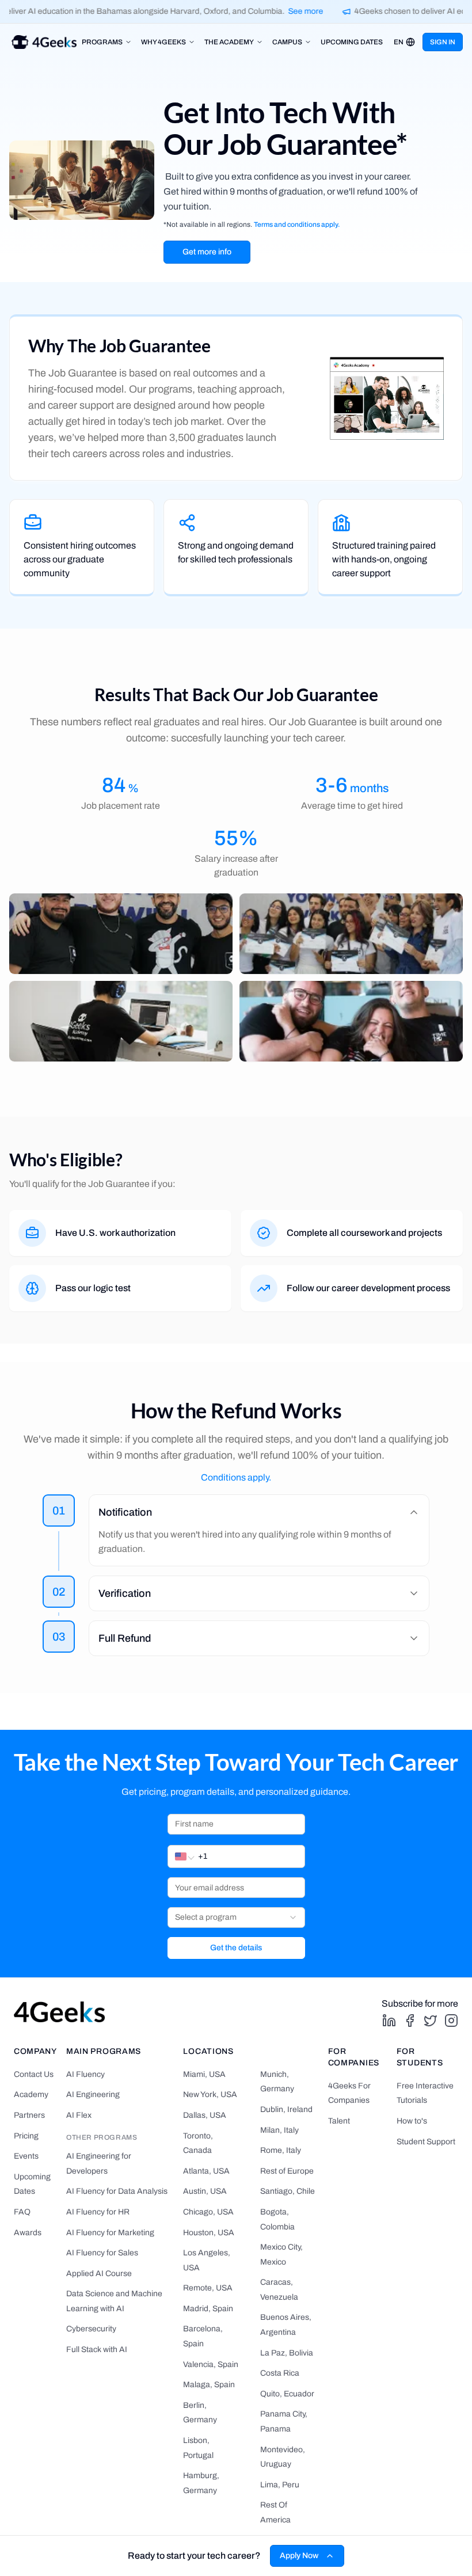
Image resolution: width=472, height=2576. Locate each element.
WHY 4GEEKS (163, 42)
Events (26, 2156)
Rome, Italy (281, 2150)
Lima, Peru (280, 2485)
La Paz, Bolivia (287, 2353)
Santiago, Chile (288, 2191)
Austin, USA (205, 2191)
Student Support (426, 2142)
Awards (28, 2233)
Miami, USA (204, 2074)
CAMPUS (287, 42)
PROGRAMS (102, 42)
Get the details (236, 1948)
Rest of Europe (287, 2171)
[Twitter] (431, 2021)
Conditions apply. (236, 1477)
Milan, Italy (279, 2130)
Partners (29, 2115)
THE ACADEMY (229, 42)
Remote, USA (208, 2288)
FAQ (22, 2212)
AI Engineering (93, 2094)
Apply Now (299, 2556)
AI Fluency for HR (98, 2212)
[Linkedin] (389, 2021)
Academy (31, 2094)
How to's (412, 2121)
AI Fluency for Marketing (110, 2233)
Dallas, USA (205, 2115)
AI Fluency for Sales (102, 2253)
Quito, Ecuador (287, 2394)
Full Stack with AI (97, 2349)
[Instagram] (451, 2021)
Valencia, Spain (211, 2364)
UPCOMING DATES (352, 42)
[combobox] (236, 1917)
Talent (339, 2121)
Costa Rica (280, 2373)
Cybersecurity (91, 2329)
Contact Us (34, 2074)
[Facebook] (410, 2021)
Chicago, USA (208, 2212)
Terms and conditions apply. (297, 225)
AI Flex (79, 2115)
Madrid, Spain (208, 2309)
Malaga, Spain (209, 2385)
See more (299, 11)
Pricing (26, 2136)
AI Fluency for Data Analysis (117, 2191)
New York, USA (210, 2094)
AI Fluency (85, 2074)
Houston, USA (209, 2233)
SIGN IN (443, 42)
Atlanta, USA (206, 2171)
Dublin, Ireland (286, 2109)
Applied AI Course (99, 2273)
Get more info (207, 252)
